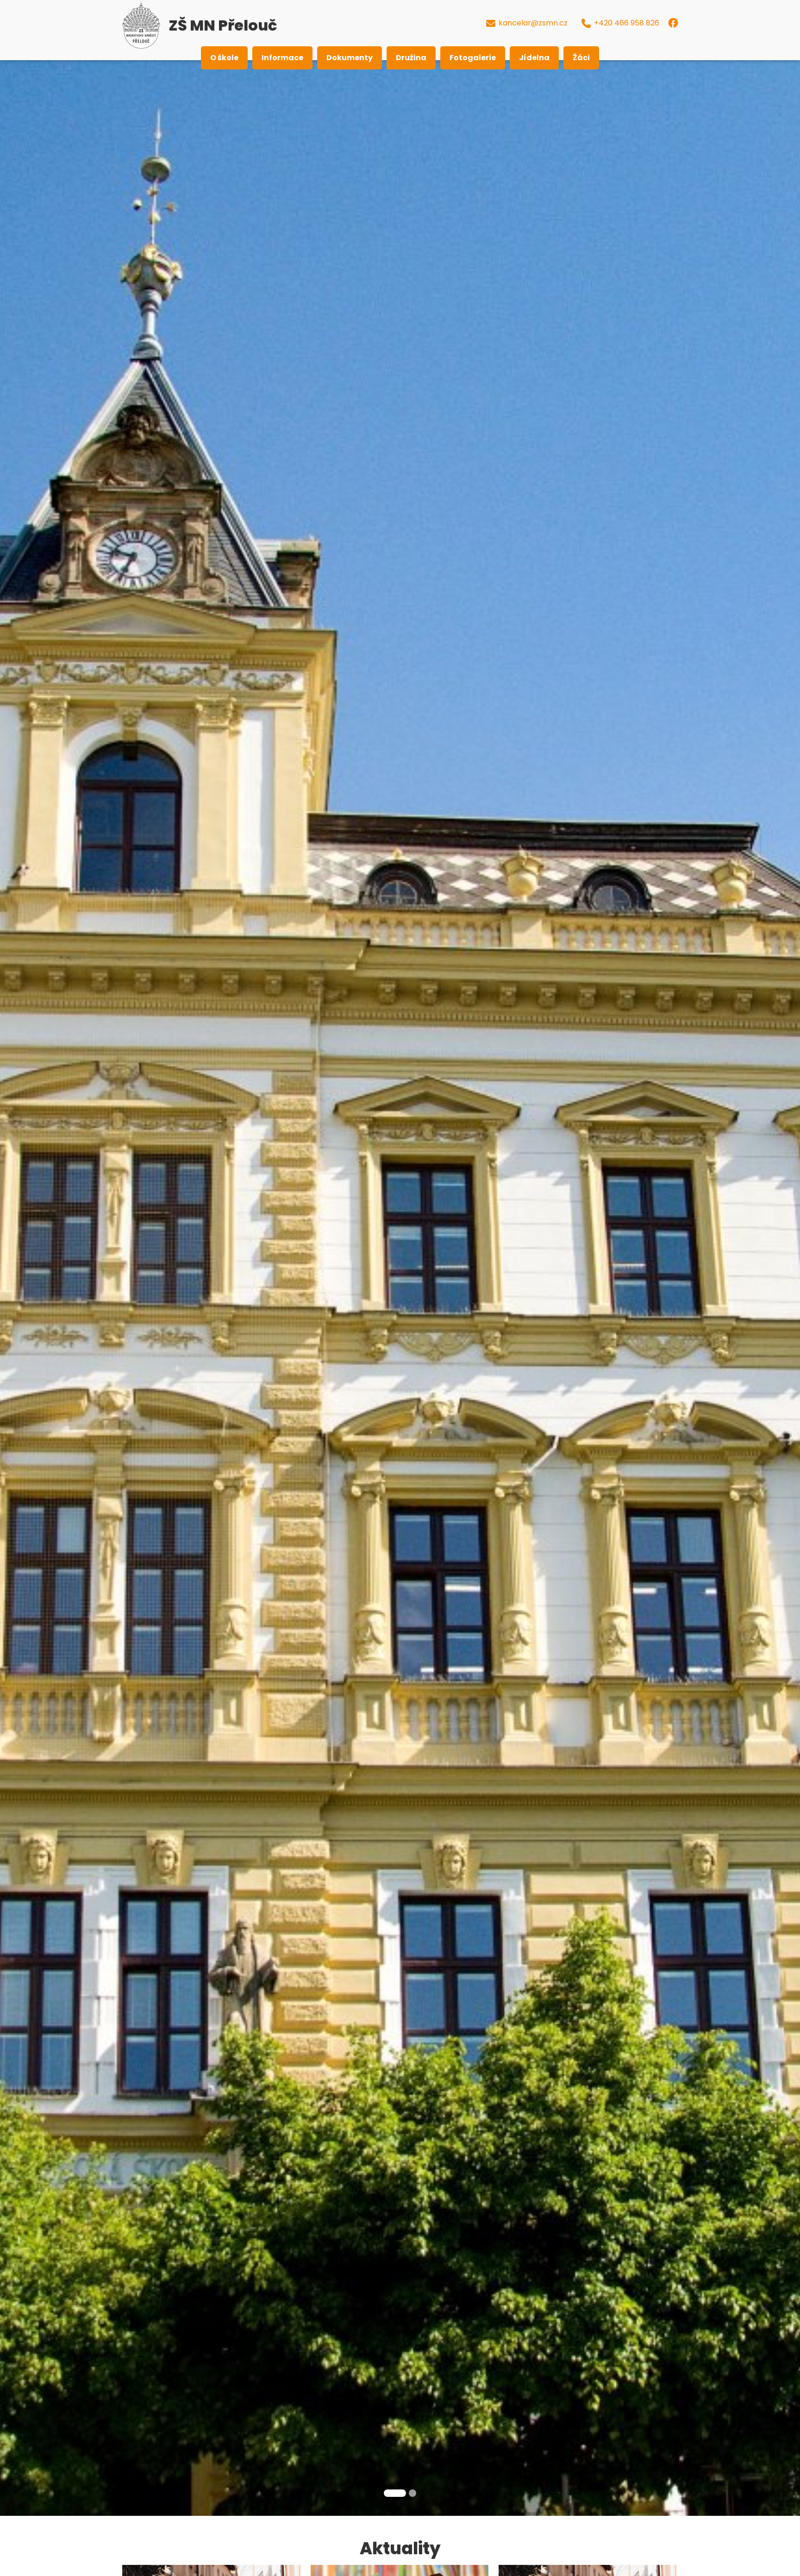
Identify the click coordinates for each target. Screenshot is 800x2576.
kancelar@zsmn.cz (533, 23)
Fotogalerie (473, 58)
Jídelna (534, 58)
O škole (224, 58)
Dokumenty (350, 58)
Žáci (581, 58)
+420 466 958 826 (627, 23)
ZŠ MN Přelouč (223, 25)
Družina (411, 58)
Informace (282, 58)
